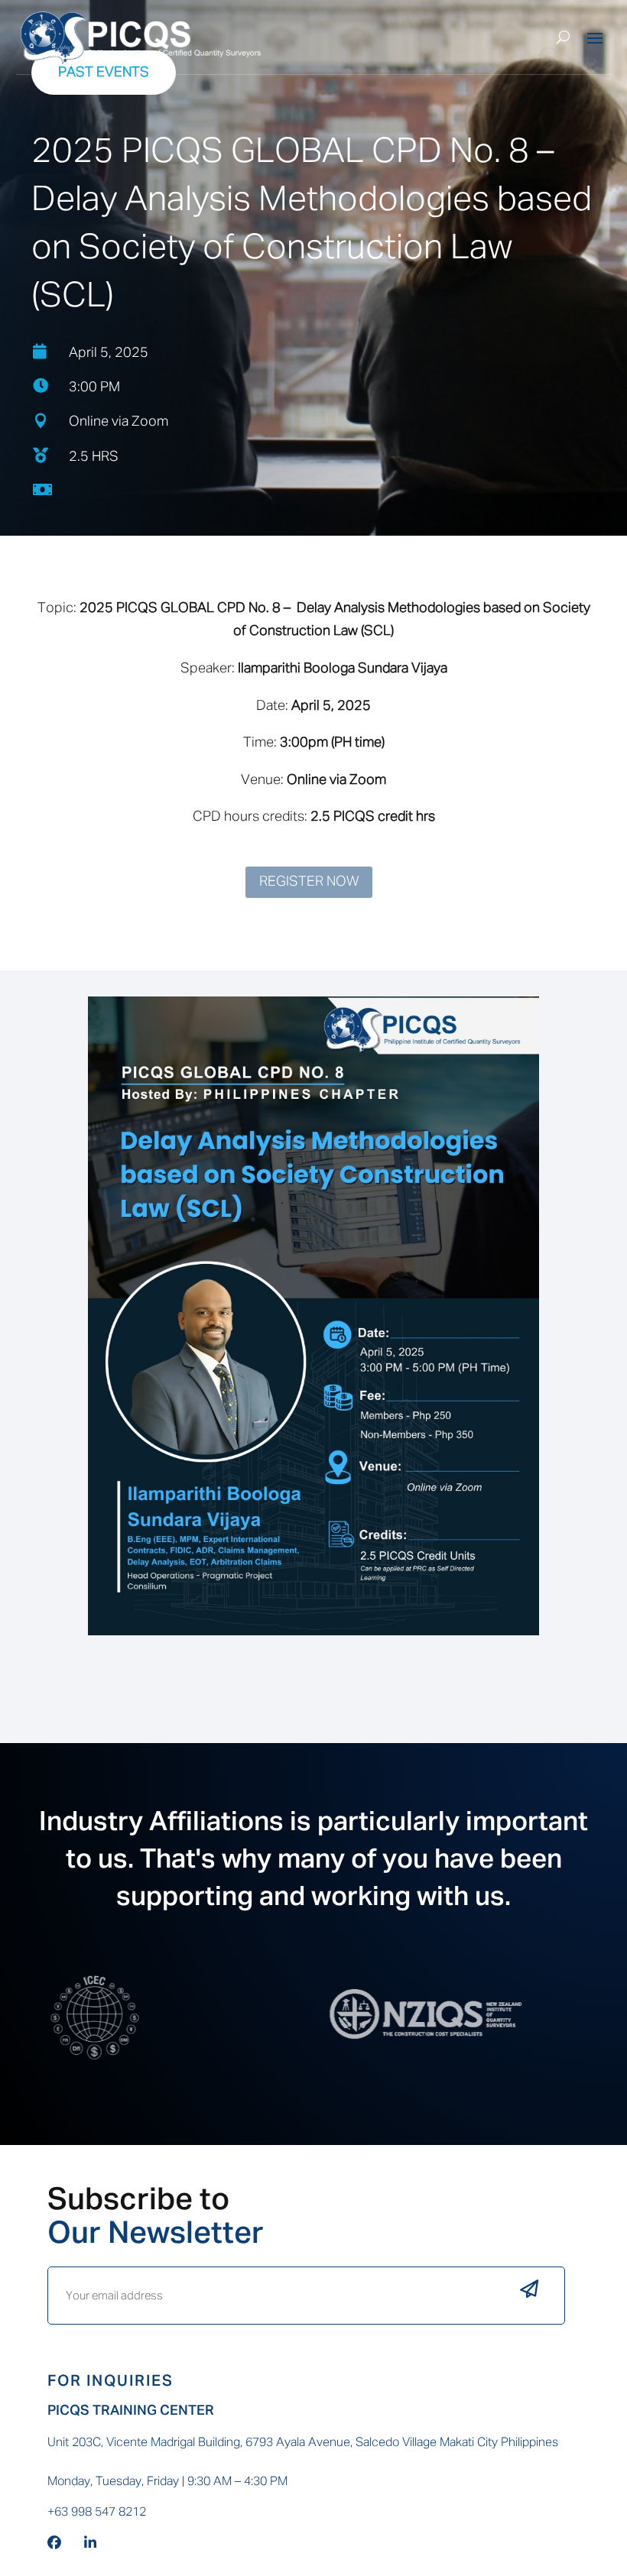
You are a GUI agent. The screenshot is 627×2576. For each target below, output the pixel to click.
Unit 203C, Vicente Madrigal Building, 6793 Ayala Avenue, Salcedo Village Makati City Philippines (303, 2443)
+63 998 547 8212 (97, 2513)
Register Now (309, 882)
